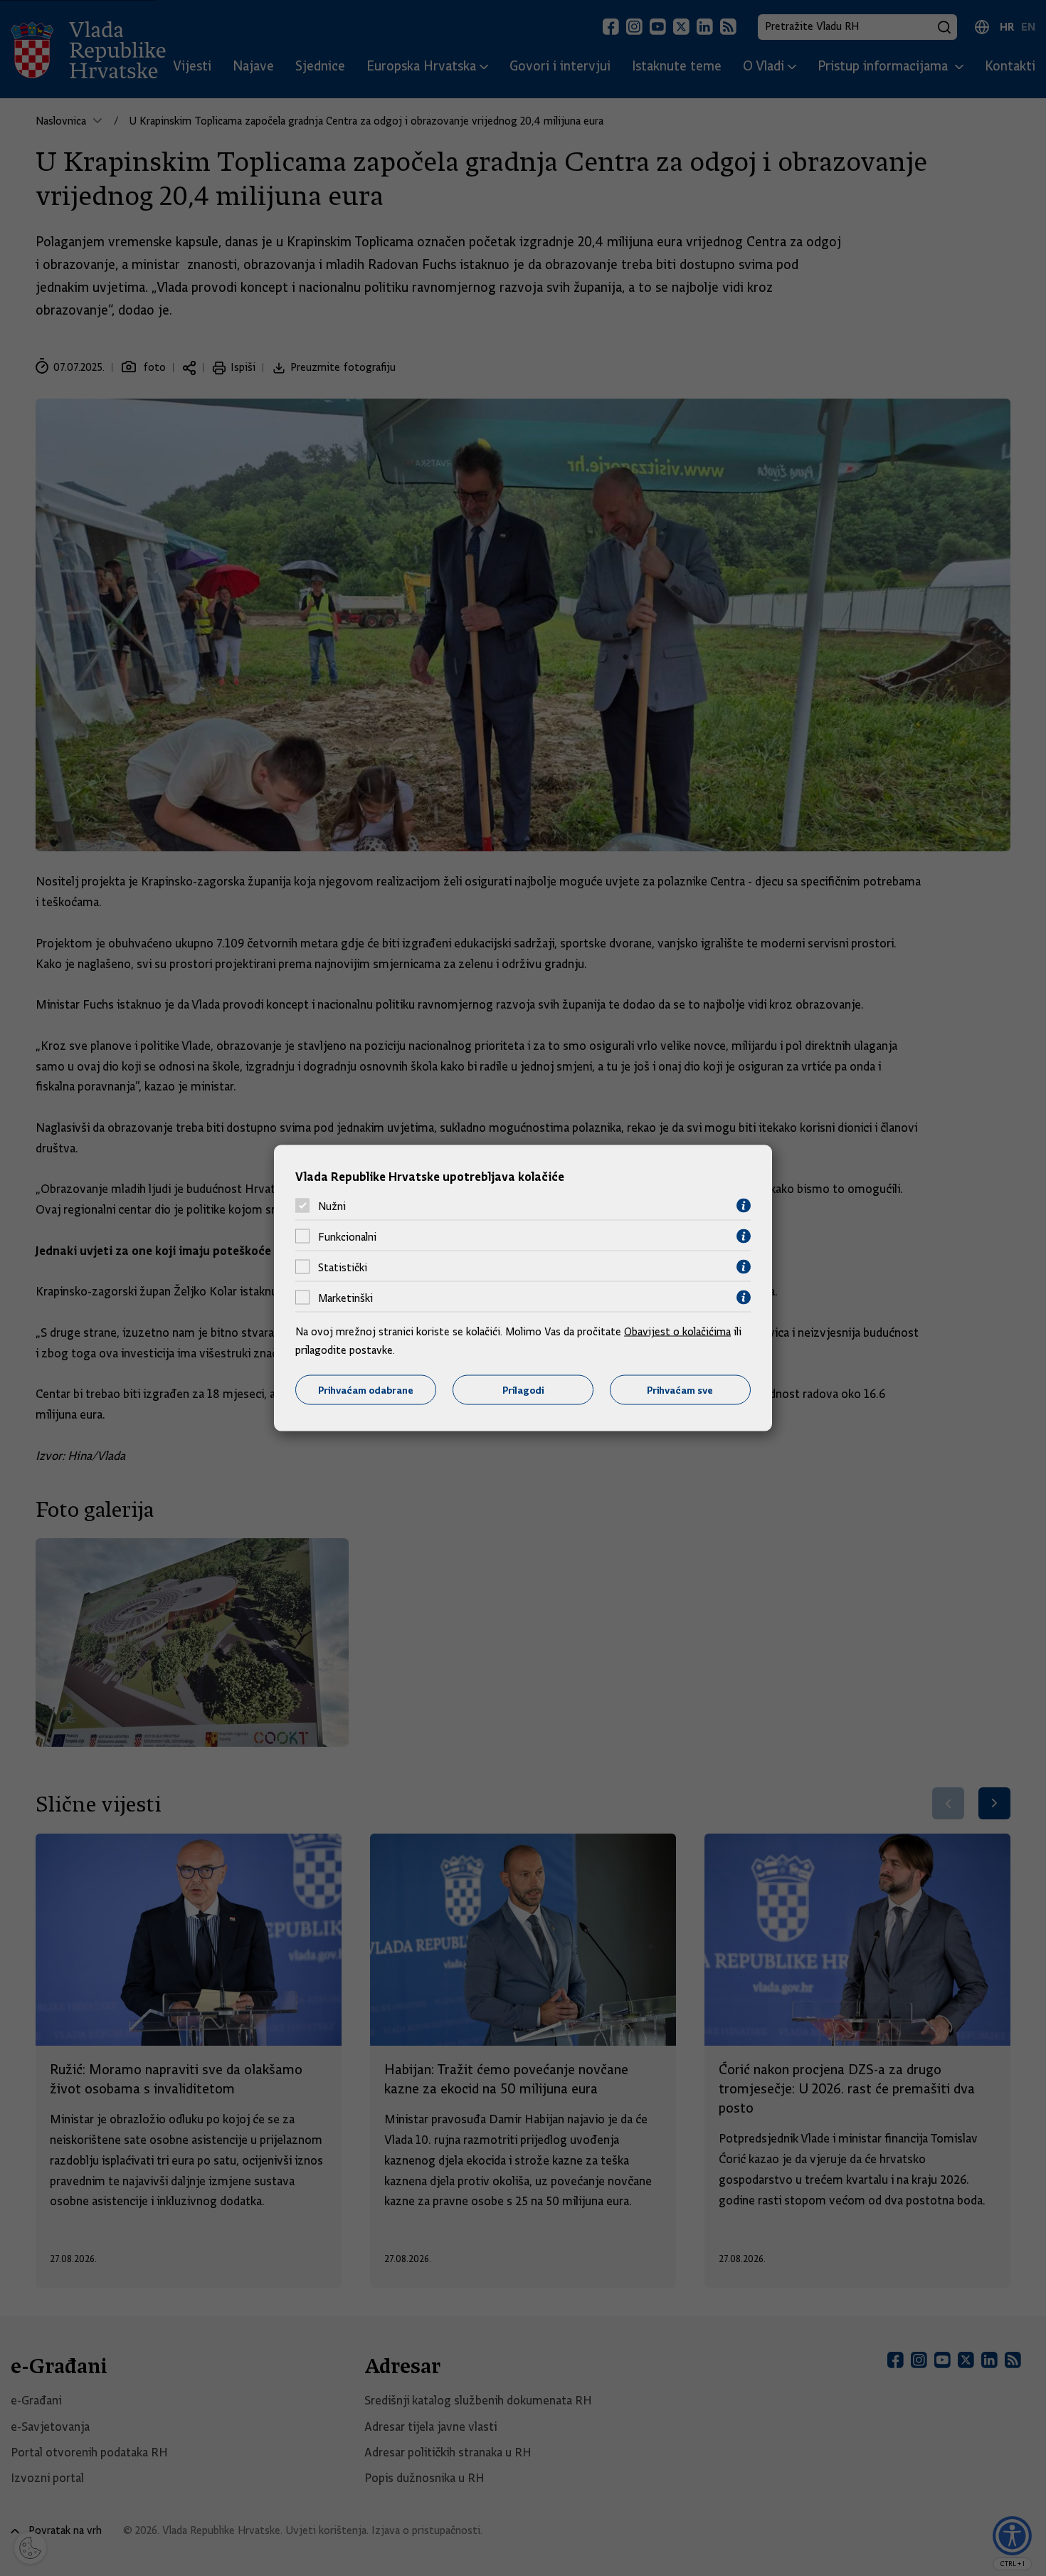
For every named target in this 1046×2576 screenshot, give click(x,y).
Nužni (332, 1206)
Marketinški (345, 1298)
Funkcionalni (347, 1236)
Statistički (343, 1267)
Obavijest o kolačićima (677, 1332)
